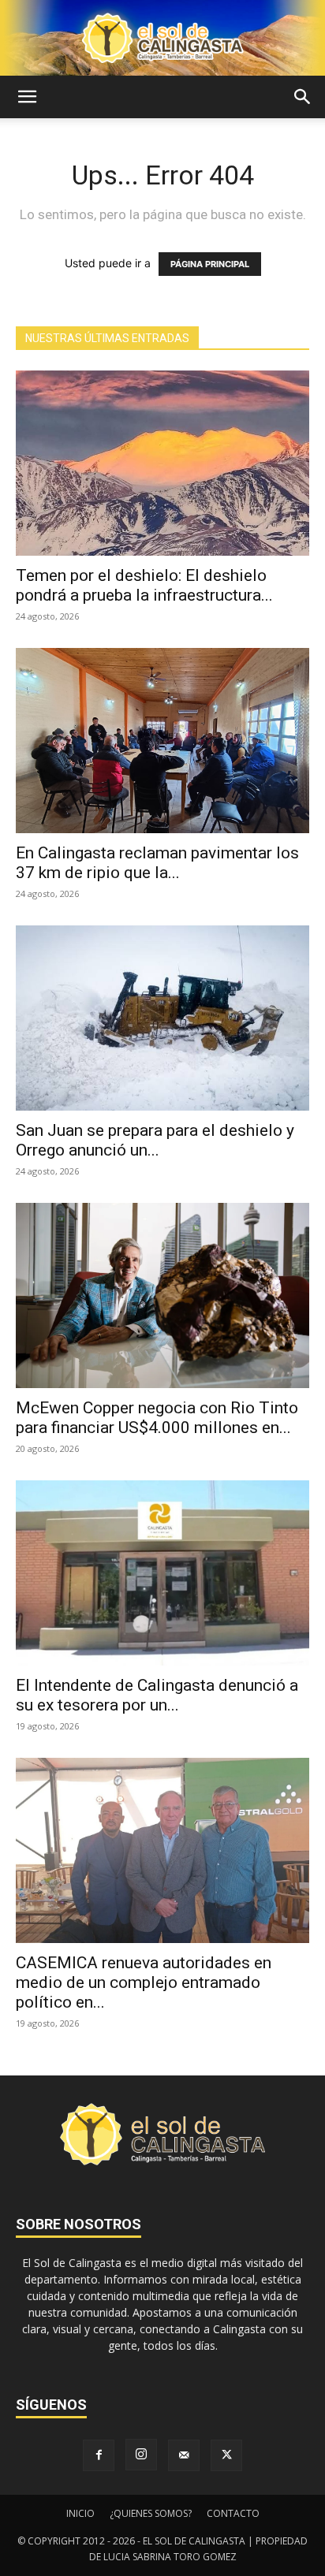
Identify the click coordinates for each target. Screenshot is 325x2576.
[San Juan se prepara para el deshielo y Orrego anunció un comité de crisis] (162, 1018)
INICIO (80, 2513)
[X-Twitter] (226, 2455)
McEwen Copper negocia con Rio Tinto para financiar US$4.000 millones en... (157, 1418)
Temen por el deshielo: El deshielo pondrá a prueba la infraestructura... (144, 585)
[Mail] (184, 2455)
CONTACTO (233, 2513)
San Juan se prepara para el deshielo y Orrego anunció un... (155, 1140)
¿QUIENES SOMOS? (151, 2513)
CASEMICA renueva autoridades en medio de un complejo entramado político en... (144, 1982)
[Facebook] (99, 2455)
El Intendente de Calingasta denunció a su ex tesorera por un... (157, 1695)
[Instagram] (141, 2455)
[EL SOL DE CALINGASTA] (162, 38)
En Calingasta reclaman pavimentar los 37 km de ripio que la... (157, 863)
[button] (27, 97)
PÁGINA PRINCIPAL (210, 264)
